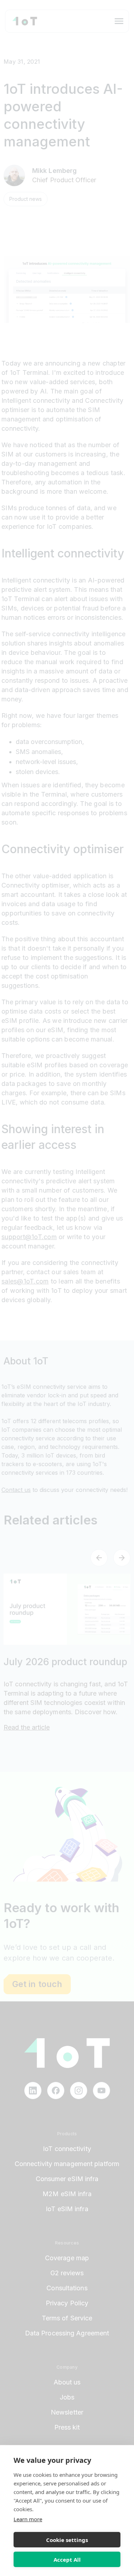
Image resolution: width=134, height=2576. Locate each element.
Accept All (67, 2560)
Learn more (28, 2519)
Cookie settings (67, 2540)
